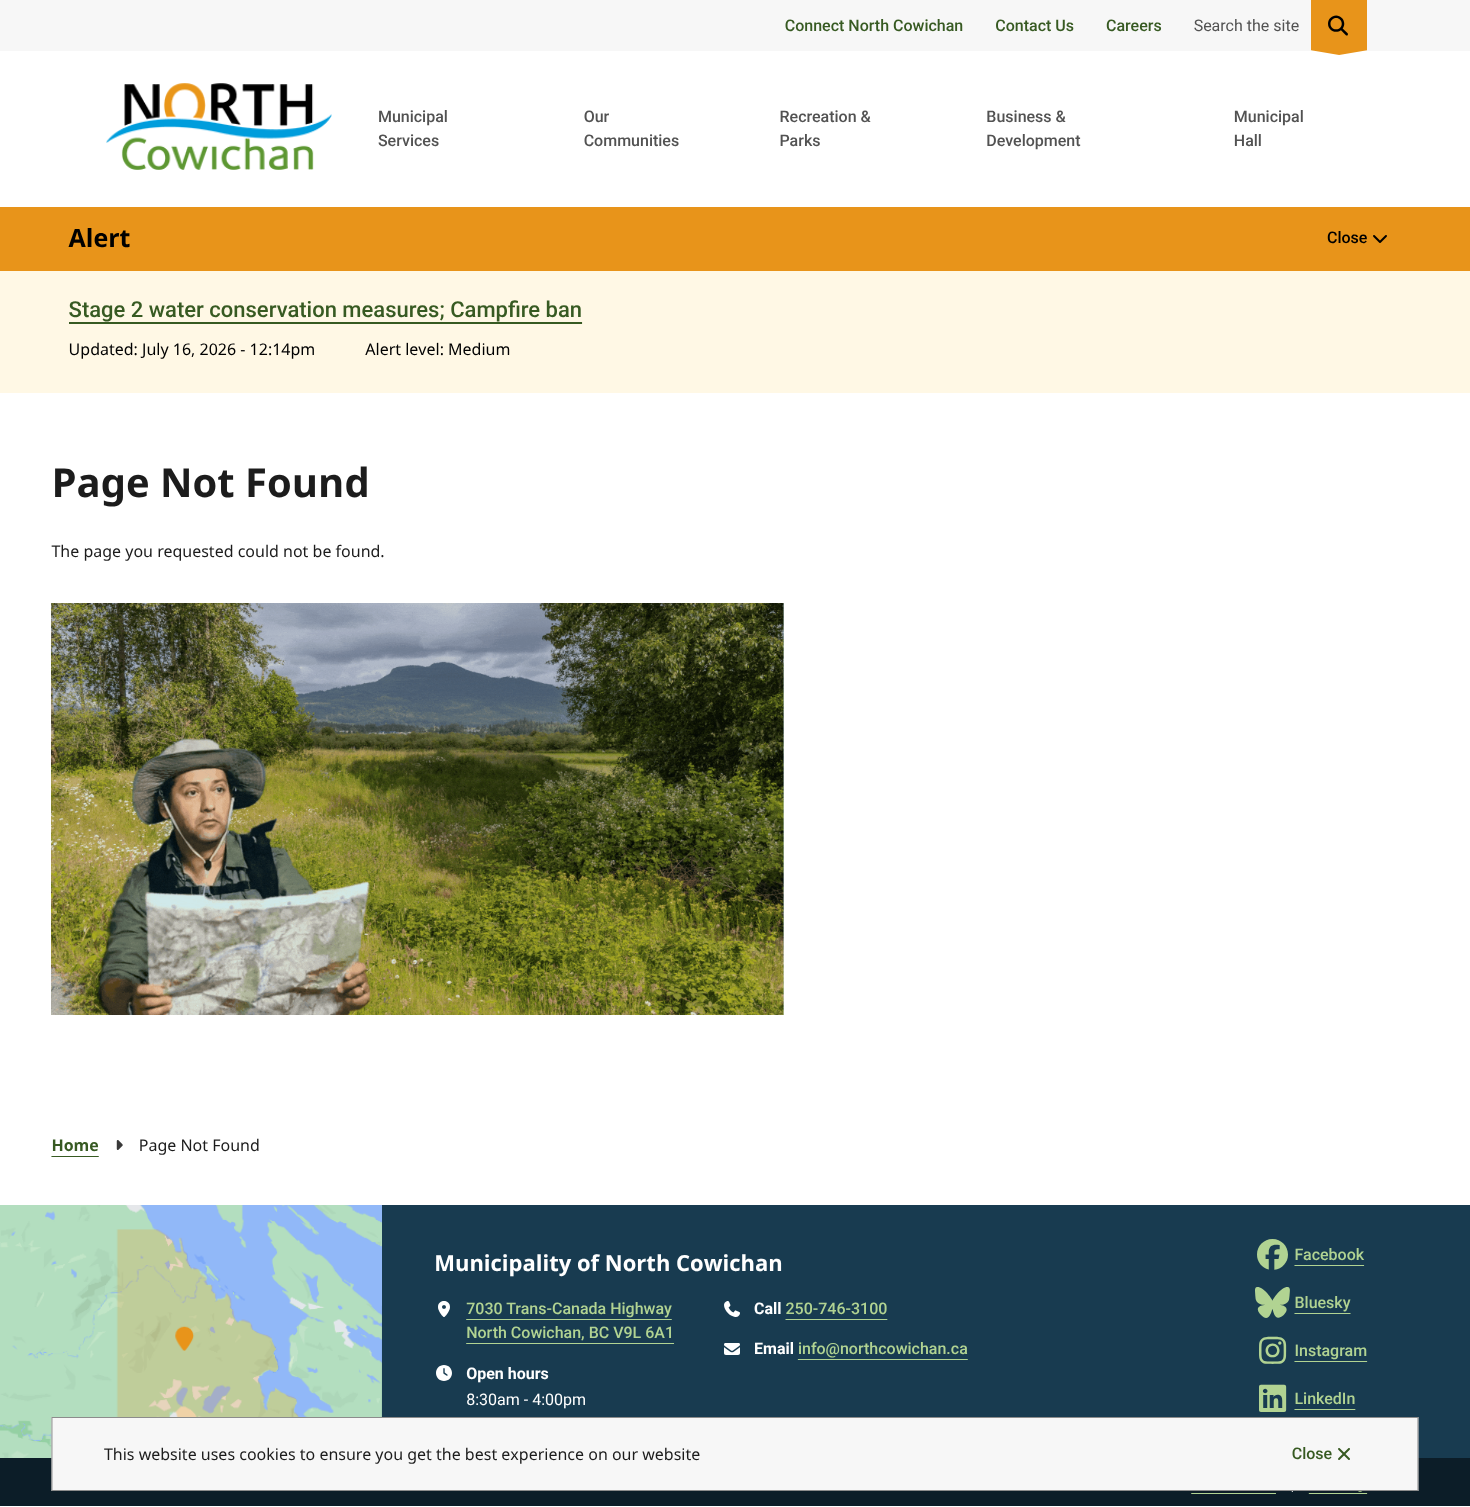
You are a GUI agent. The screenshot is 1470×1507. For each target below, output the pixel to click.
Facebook (1329, 1254)
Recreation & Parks (824, 128)
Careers (1134, 25)
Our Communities (632, 128)
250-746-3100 (837, 1308)
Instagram (1330, 1350)
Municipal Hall (1269, 128)
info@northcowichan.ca (883, 1348)
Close (1312, 1453)
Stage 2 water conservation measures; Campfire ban (325, 310)
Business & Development (1033, 128)
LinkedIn (1324, 1398)
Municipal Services (413, 128)
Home (74, 1145)
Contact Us (1034, 25)
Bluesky (1322, 1302)
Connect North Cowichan (874, 25)
